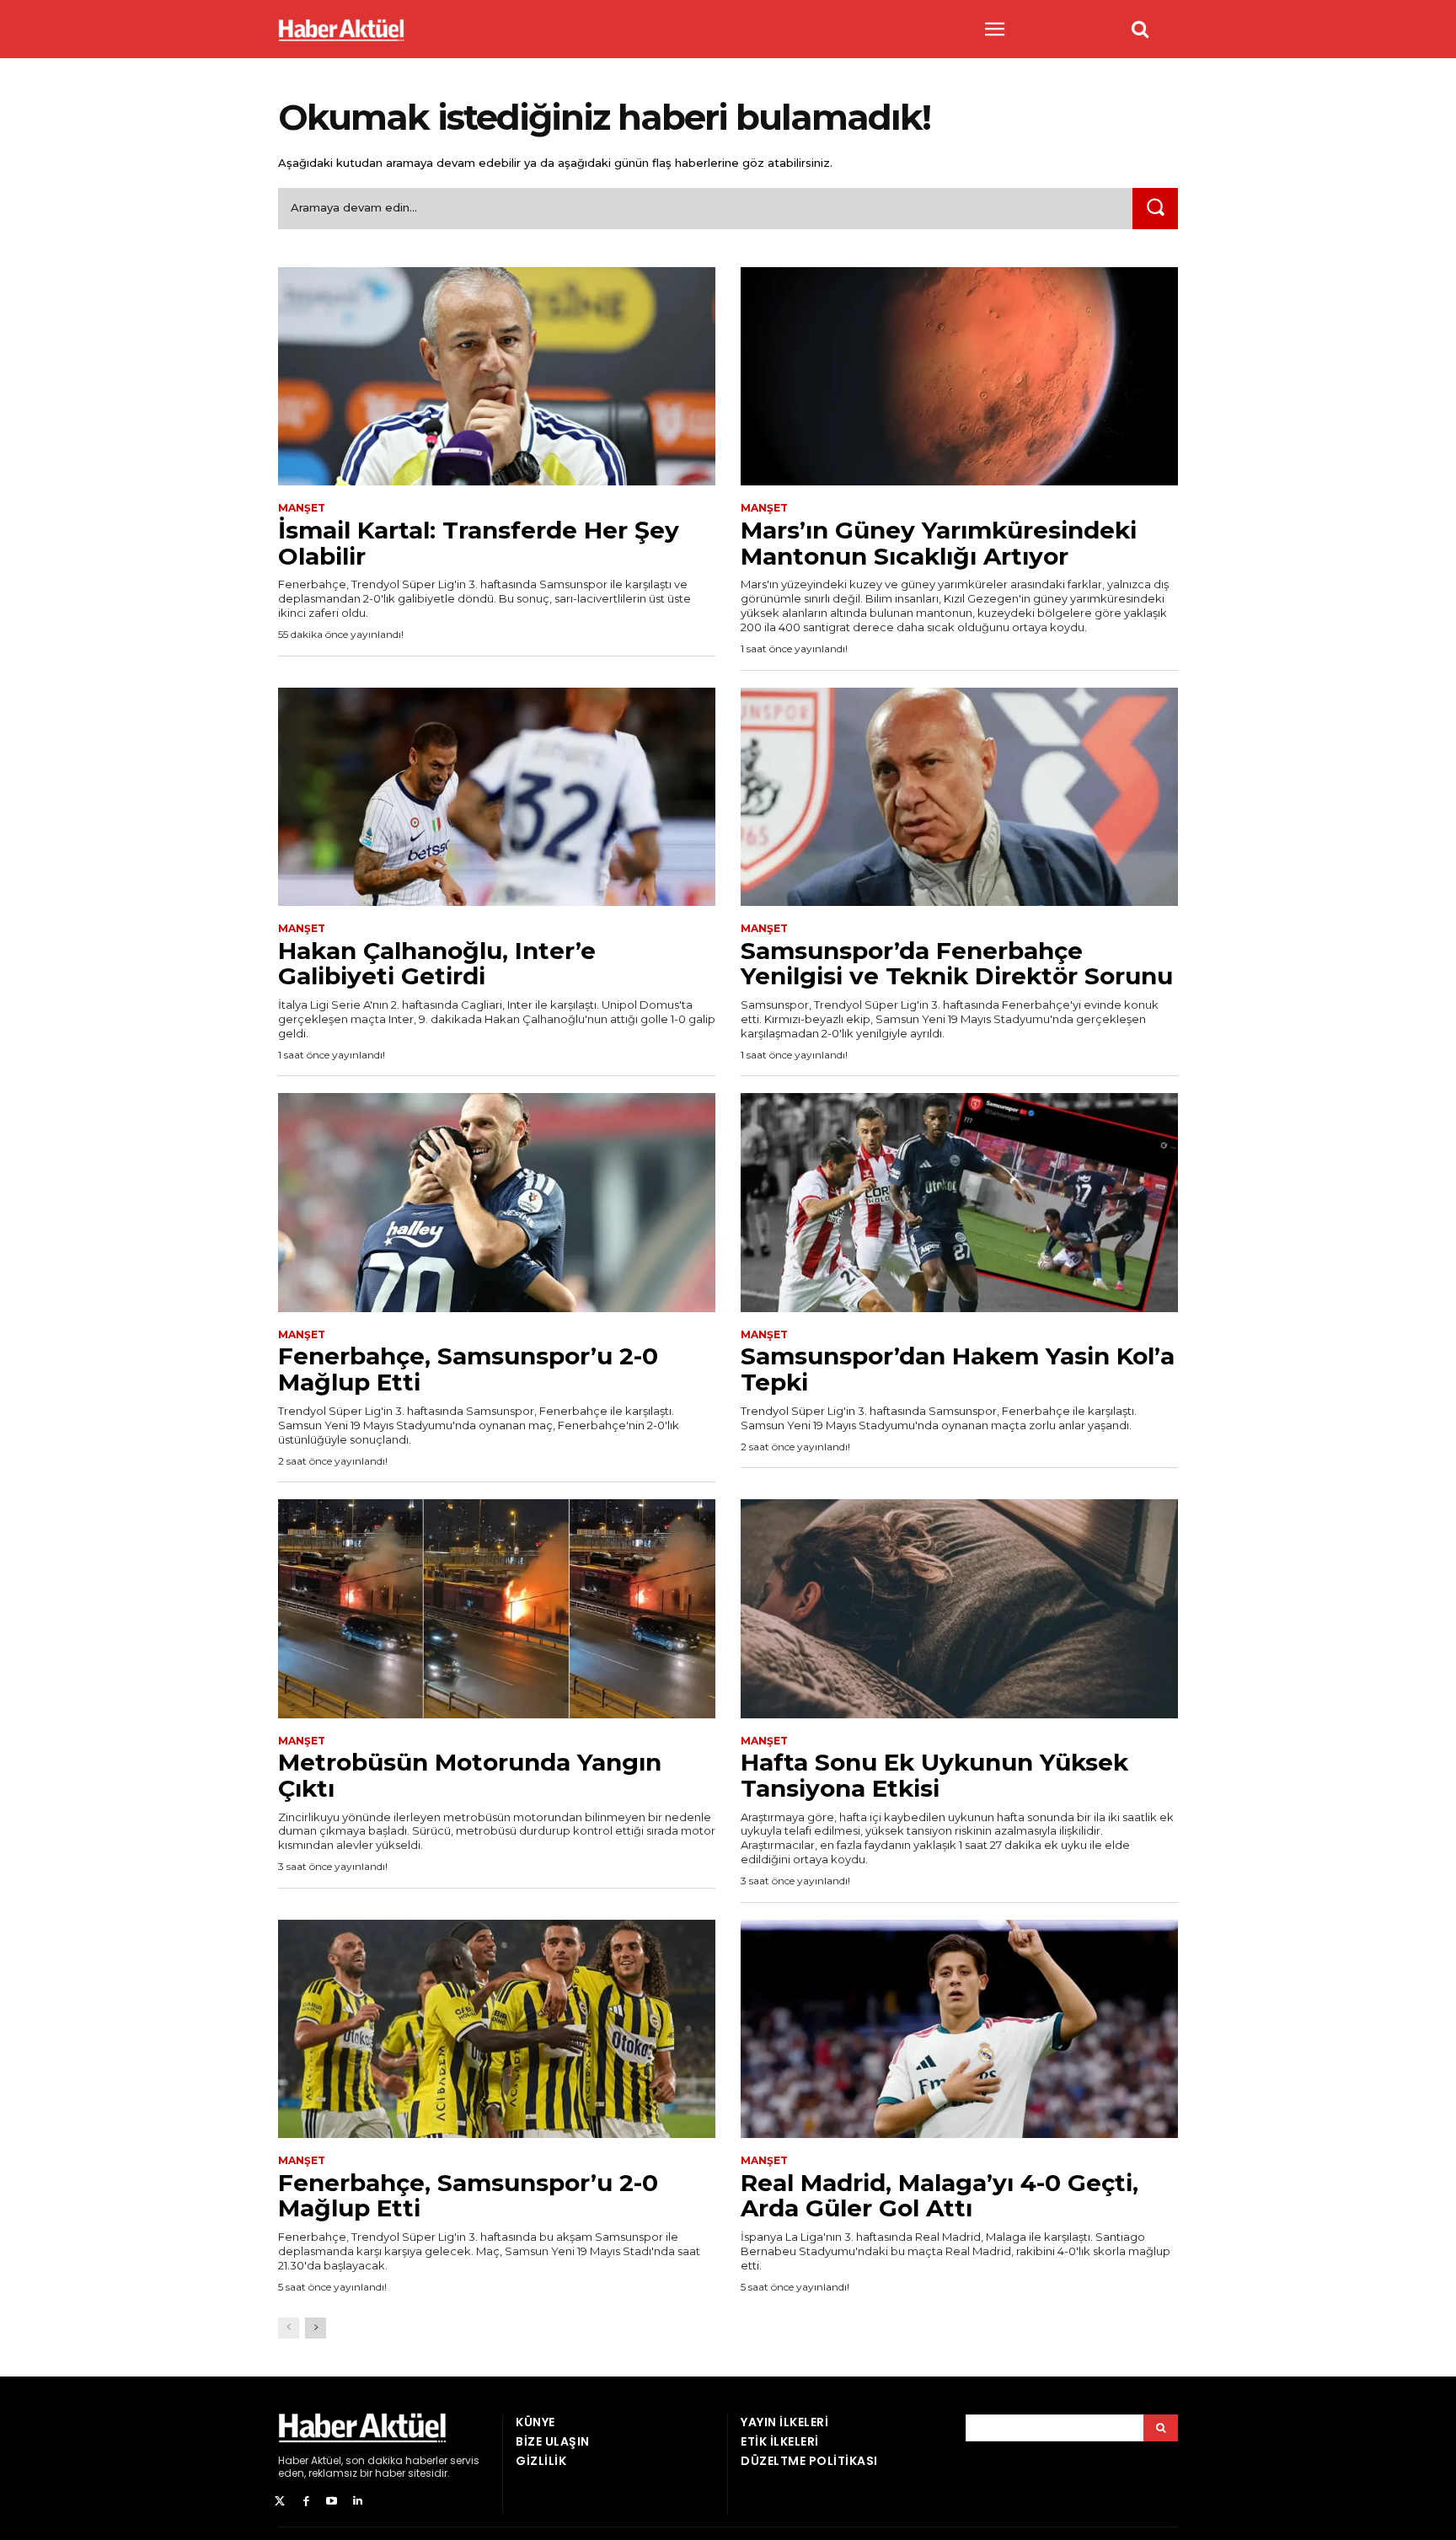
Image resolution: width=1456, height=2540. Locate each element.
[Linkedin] (358, 2502)
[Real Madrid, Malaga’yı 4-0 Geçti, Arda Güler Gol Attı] (959, 2029)
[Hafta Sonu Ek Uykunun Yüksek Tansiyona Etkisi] (959, 1609)
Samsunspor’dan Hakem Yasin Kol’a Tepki (958, 1369)
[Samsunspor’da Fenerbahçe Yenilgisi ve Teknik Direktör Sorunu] (959, 797)
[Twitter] (280, 2502)
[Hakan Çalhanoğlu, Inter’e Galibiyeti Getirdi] (497, 797)
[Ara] (1155, 209)
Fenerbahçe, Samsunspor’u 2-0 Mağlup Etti (468, 1369)
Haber (293, 2460)
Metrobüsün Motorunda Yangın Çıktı (470, 1775)
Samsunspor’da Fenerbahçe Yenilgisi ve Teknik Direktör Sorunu (957, 964)
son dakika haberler (396, 2460)
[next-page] (316, 2328)
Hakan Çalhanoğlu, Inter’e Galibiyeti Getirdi (437, 964)
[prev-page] (289, 2328)
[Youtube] (332, 2502)
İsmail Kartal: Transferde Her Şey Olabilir (479, 543)
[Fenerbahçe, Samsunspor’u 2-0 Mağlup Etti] (497, 1203)
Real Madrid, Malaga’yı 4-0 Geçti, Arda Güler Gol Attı (939, 2196)
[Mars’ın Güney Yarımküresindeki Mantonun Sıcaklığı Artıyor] (959, 377)
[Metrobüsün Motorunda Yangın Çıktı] (497, 1609)
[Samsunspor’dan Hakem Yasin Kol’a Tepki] (959, 1203)
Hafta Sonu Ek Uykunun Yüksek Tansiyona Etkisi (934, 1775)
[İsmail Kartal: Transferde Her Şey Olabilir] (497, 377)
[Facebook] (306, 2502)
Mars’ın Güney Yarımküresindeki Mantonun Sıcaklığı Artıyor (939, 543)
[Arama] (1161, 2428)
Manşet (302, 508)
